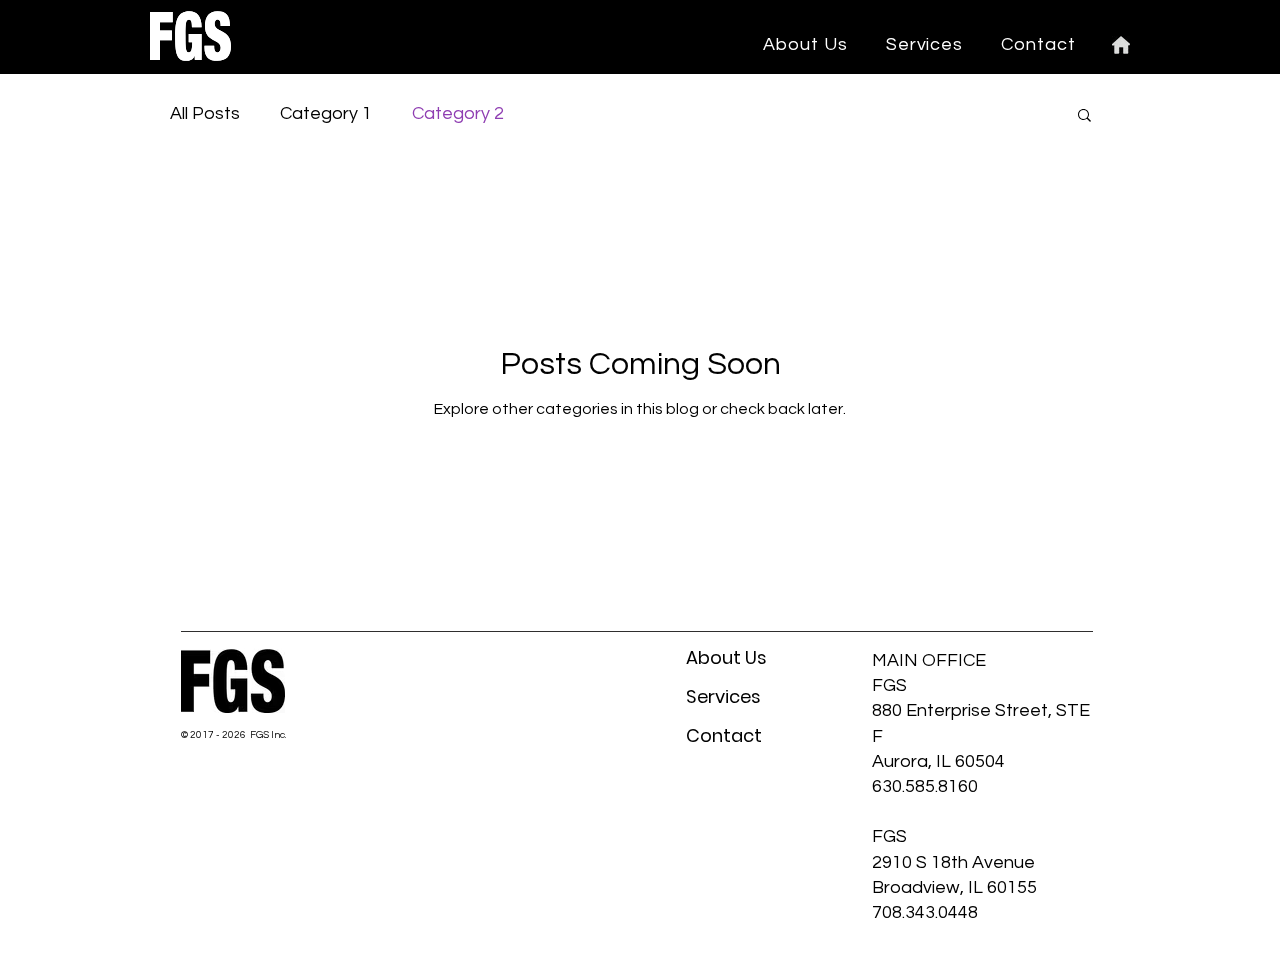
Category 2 (458, 113)
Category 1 (326, 113)
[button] (925, 44)
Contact (724, 735)
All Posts (205, 113)
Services (723, 696)
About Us (726, 657)
